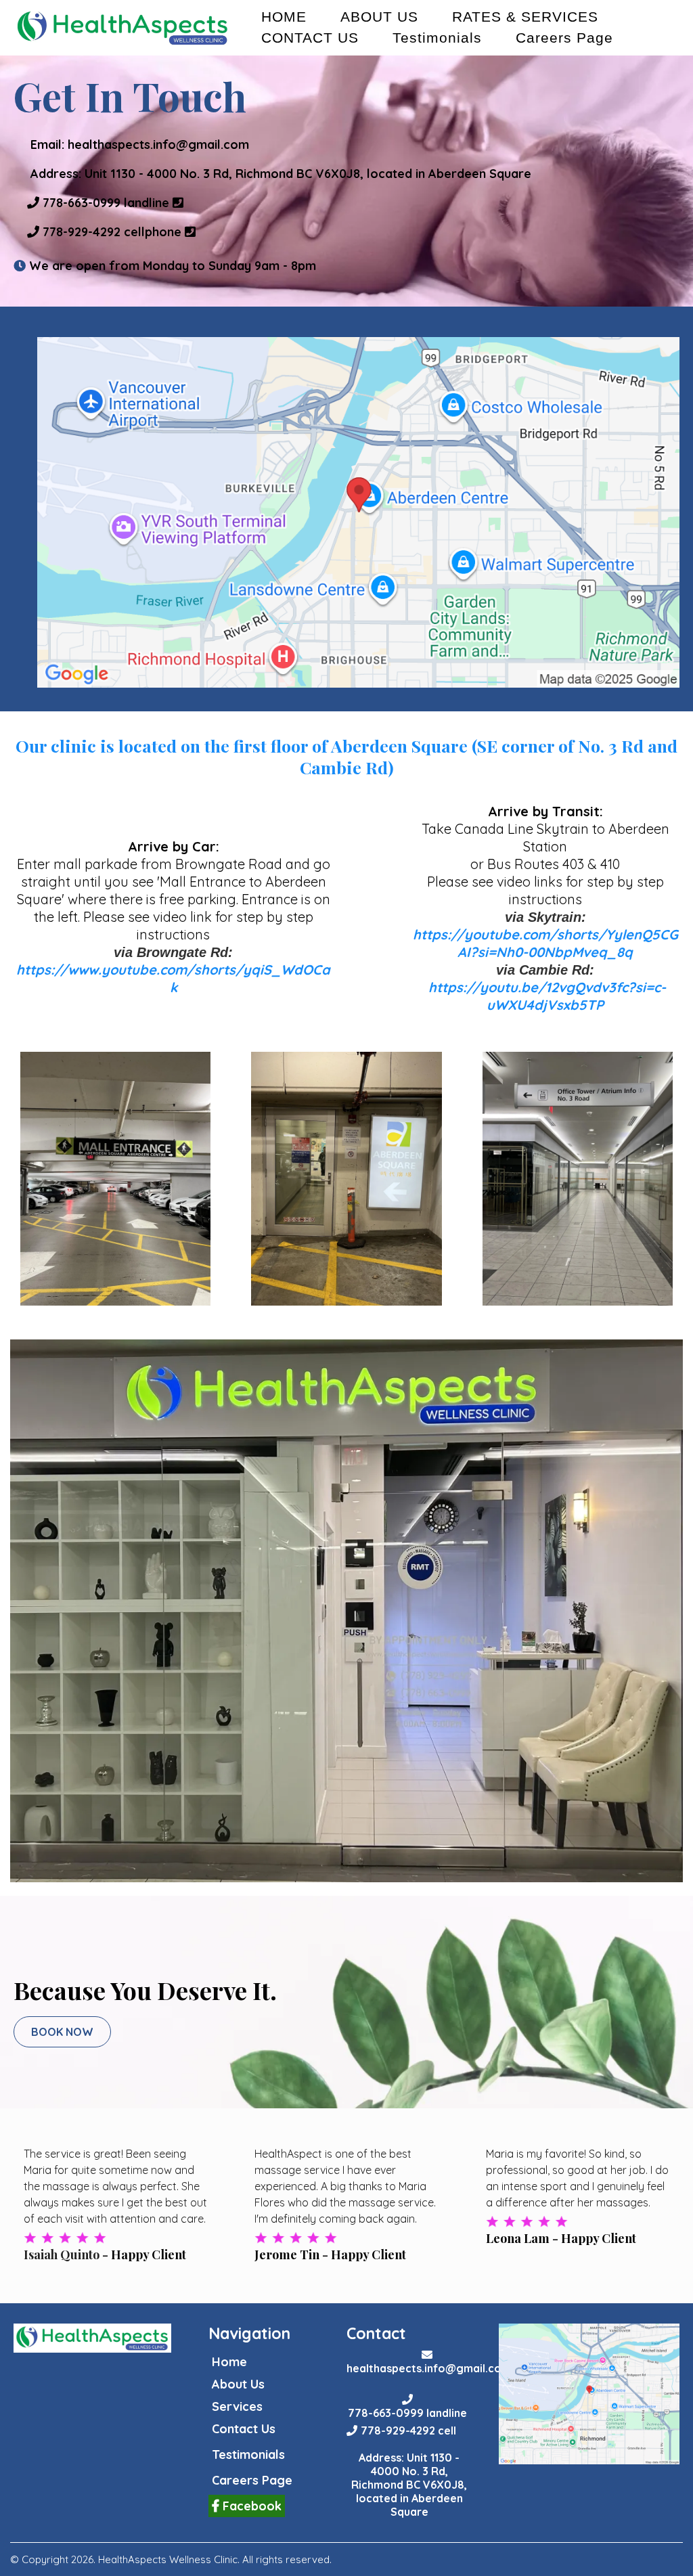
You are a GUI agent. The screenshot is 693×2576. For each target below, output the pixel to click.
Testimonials (437, 38)
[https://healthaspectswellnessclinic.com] (92, 2338)
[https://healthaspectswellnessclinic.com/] (123, 28)
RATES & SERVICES (525, 17)
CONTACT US (310, 38)
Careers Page (564, 38)
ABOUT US (379, 17)
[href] (358, 512)
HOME (284, 17)
